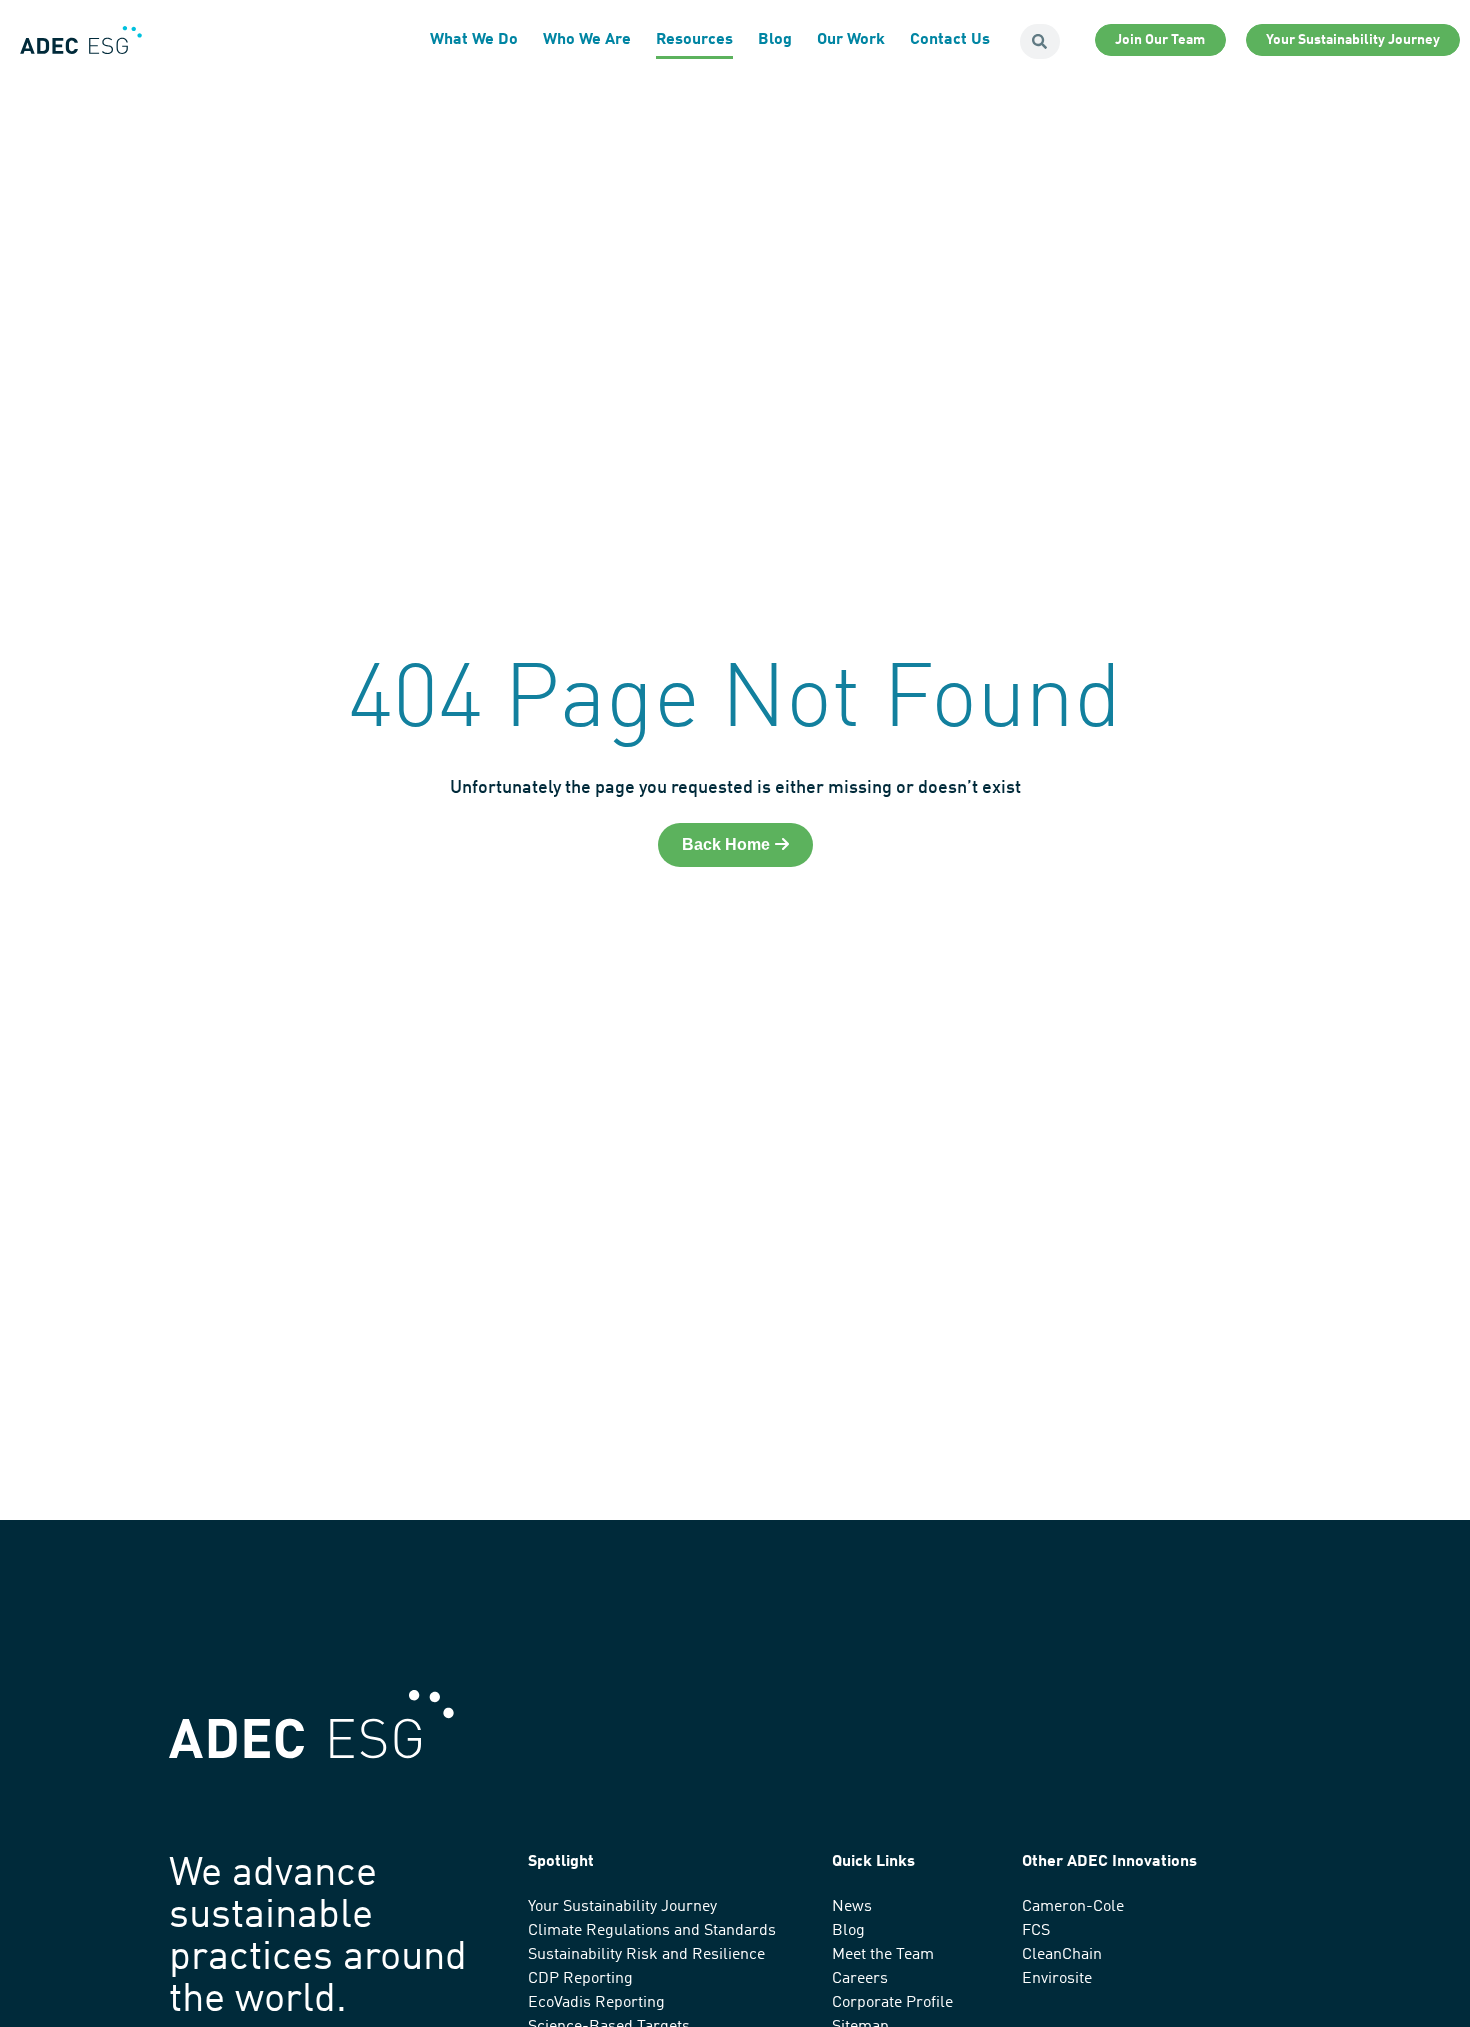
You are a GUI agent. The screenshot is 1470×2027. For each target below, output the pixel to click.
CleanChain (1062, 1955)
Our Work (851, 40)
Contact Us (950, 40)
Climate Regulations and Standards (652, 1931)
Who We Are (587, 40)
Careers (860, 1979)
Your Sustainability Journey (622, 1907)
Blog (775, 40)
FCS (1036, 1931)
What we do (474, 40)
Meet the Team (883, 1955)
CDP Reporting (580, 1979)
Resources (694, 40)
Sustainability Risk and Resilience (646, 1955)
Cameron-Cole (1073, 1907)
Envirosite (1057, 1979)
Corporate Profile (892, 2003)
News (852, 1907)
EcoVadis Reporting (596, 2003)
